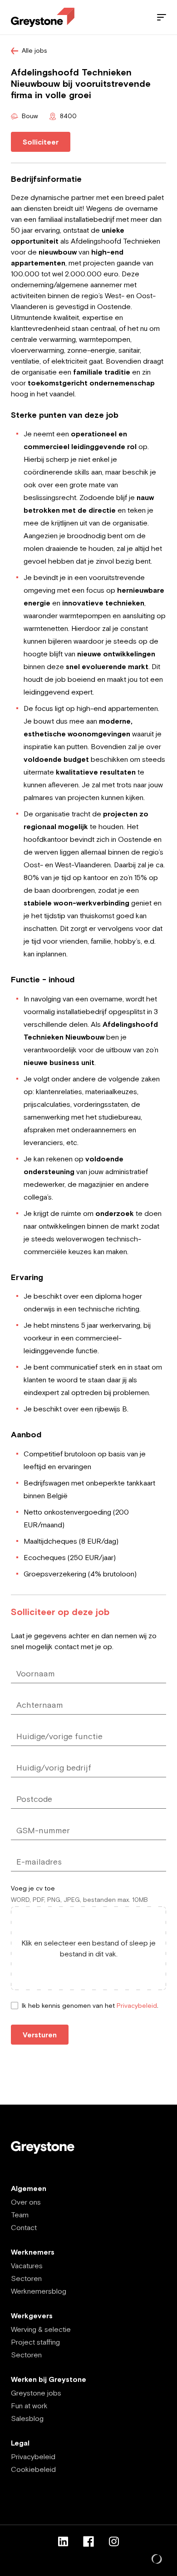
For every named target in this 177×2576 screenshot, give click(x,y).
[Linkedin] (63, 2541)
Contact (24, 2227)
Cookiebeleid (33, 2469)
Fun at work (29, 2406)
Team (20, 2215)
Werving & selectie (41, 2329)
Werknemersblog (39, 2291)
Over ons (26, 2202)
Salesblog (27, 2418)
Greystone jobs (36, 2393)
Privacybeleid (137, 2006)
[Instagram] (114, 2541)
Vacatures (27, 2266)
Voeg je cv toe (33, 1888)
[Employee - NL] (43, 18)
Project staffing (35, 2342)
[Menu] (162, 17)
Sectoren (26, 2278)
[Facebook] (88, 2541)
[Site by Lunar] (157, 2560)
